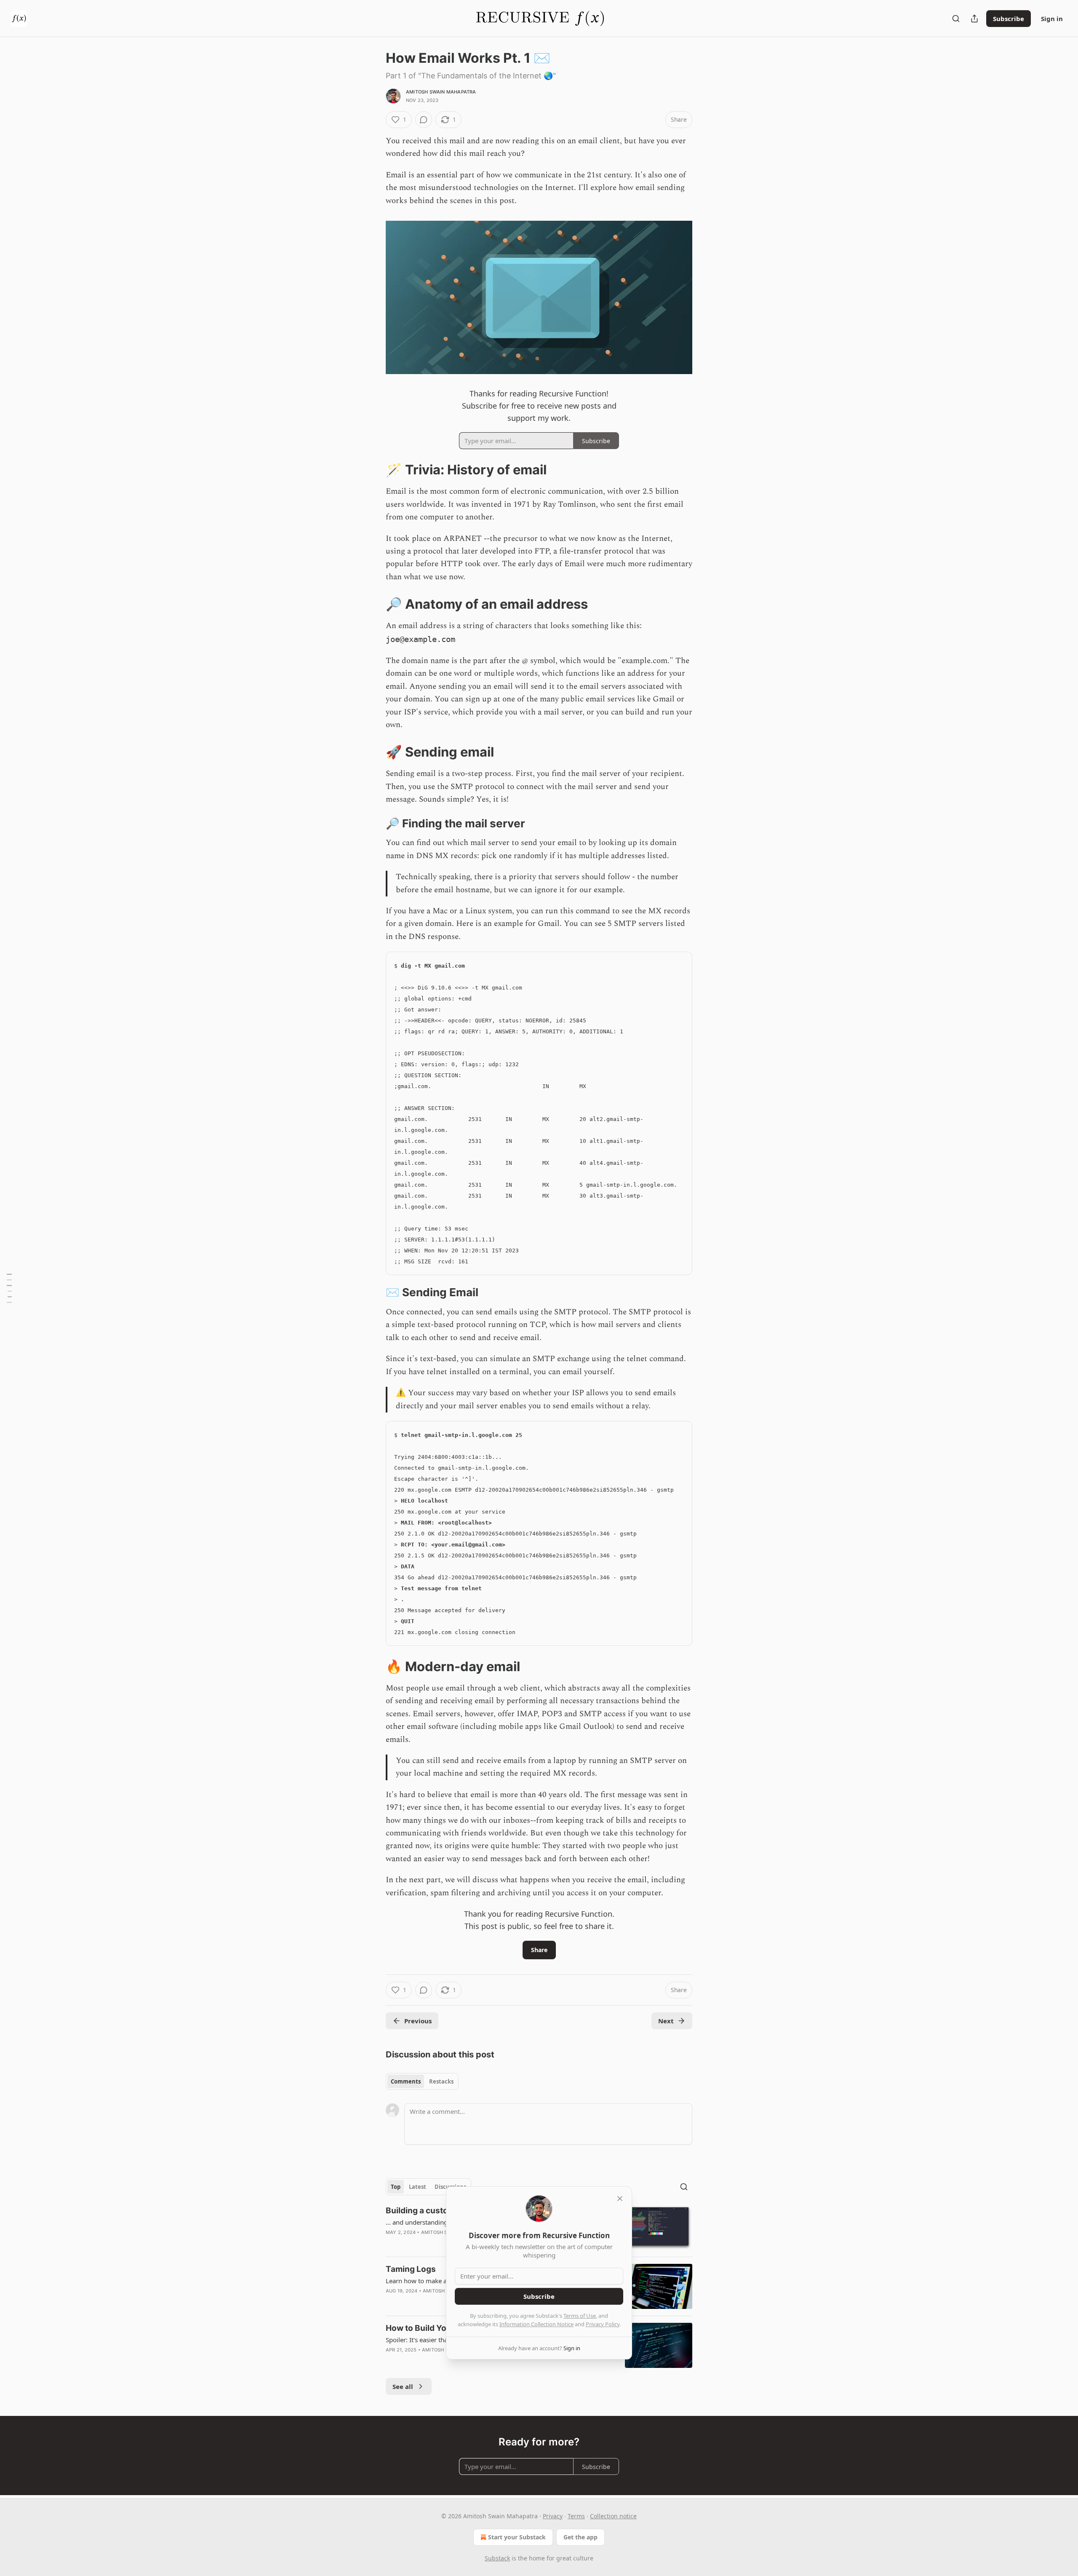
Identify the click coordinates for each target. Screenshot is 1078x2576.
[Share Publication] (974, 19)
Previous (418, 2021)
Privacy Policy (603, 2324)
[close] (620, 2199)
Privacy (553, 2516)
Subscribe (1009, 19)
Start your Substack (517, 2537)
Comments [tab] (406, 2081)
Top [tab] (396, 2187)
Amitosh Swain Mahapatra (441, 92)
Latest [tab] (418, 2187)
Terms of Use (580, 2316)
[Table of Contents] (9, 1288)
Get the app (580, 2537)
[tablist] (422, 2081)
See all (403, 2386)
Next (666, 2021)
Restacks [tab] (441, 2081)
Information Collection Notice (536, 2324)
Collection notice (613, 2516)
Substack (497, 2558)
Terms (576, 2516)
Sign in (1052, 19)
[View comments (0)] (424, 120)
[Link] (374, 470)
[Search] (956, 19)
